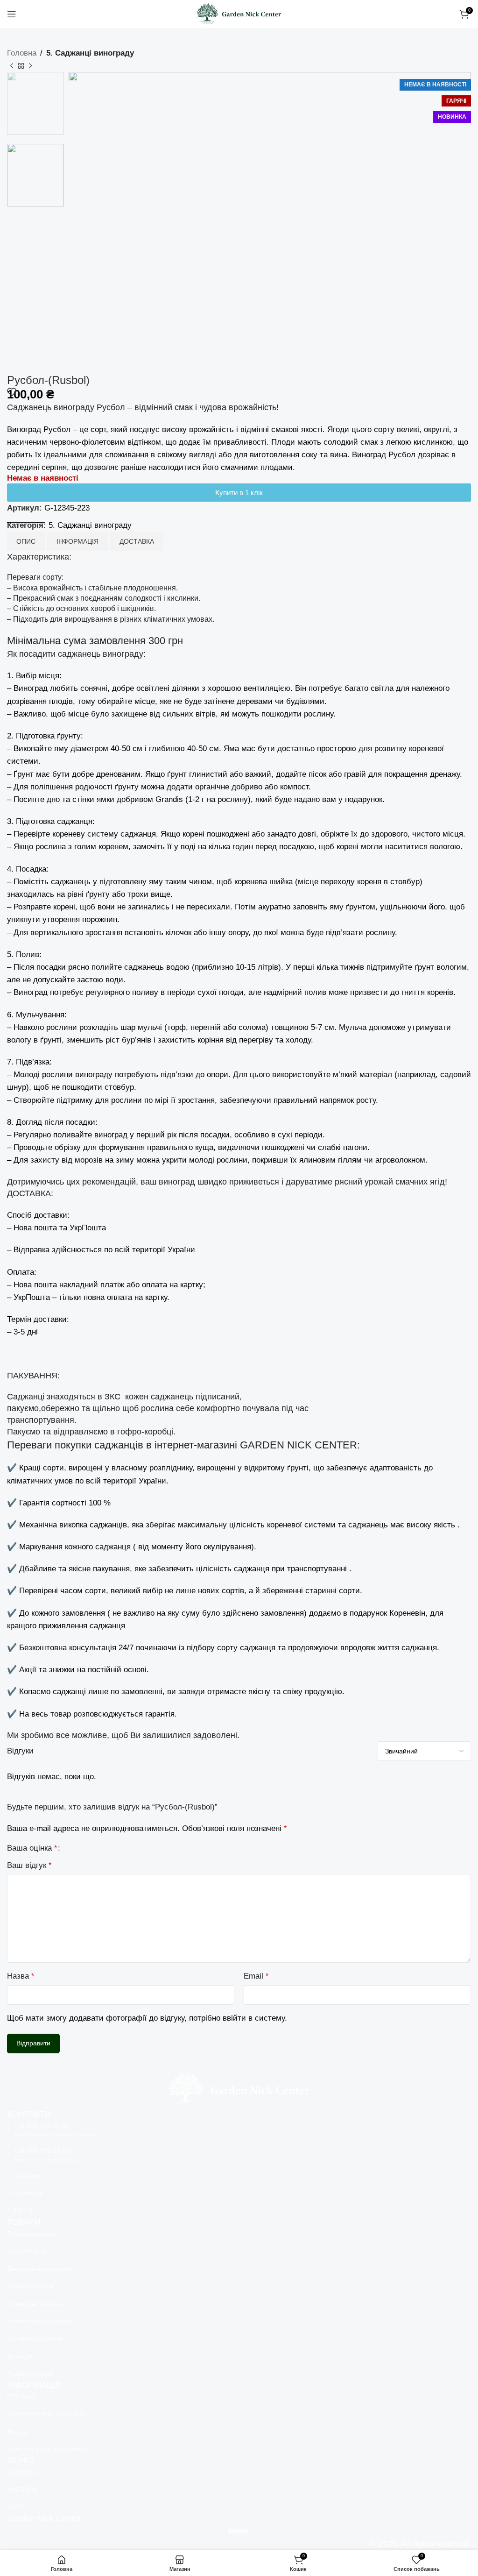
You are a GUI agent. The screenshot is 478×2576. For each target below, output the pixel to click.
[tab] (26, 541)
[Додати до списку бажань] (12, 392)
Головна (22, 53)
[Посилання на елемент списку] (239, 2129)
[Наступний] (30, 66)
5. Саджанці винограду (90, 53)
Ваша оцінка (32, 1848)
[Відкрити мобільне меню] (12, 14)
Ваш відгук (29, 1865)
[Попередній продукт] (12, 66)
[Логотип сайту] (239, 13)
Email (256, 1976)
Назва (21, 1976)
